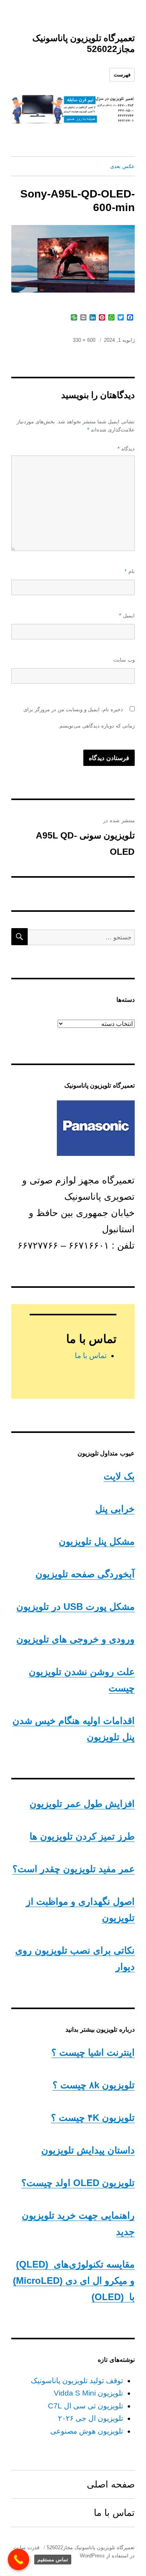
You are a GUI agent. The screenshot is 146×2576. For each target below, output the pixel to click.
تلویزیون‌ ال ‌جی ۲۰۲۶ (91, 2418)
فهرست (122, 75)
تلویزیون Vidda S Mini (88, 2393)
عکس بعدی (122, 166)
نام (130, 571)
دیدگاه (126, 449)
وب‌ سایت (124, 660)
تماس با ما (91, 1356)
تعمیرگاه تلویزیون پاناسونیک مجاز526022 (91, 2547)
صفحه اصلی (111, 2484)
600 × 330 (84, 340)
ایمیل (127, 616)
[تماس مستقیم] (18, 2560)
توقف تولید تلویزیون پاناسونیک (77, 2381)
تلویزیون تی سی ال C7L (85, 2406)
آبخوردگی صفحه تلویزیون (85, 1574)
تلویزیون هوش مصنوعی (87, 2431)
